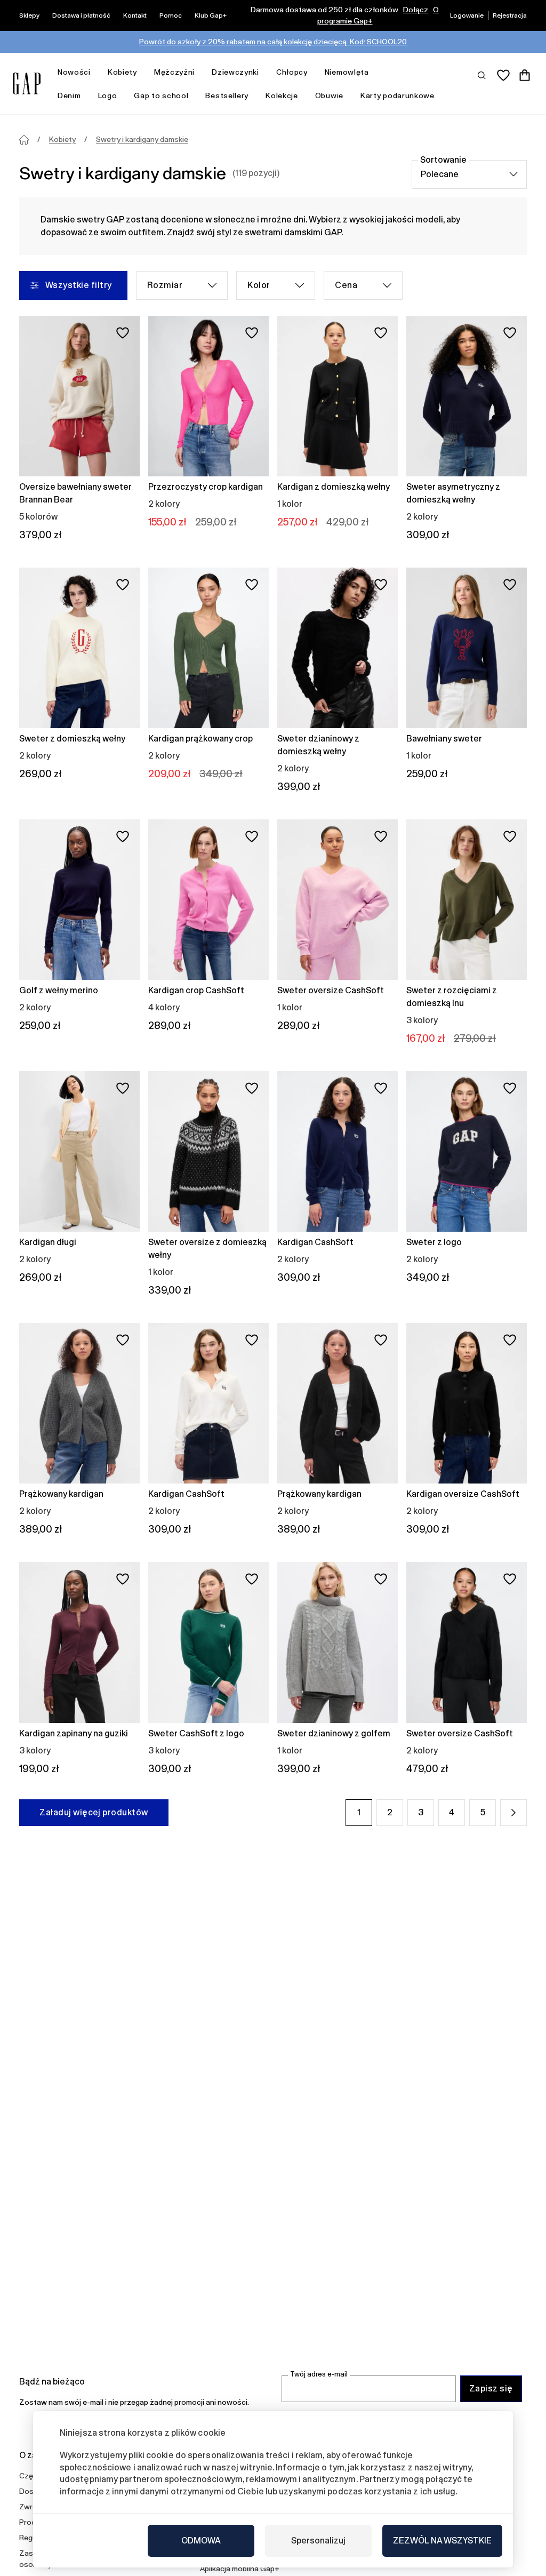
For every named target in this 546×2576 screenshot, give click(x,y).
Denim (69, 95)
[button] (513, 1813)
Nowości (74, 72)
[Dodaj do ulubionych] (123, 333)
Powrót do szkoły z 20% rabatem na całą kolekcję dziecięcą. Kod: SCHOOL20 (273, 42)
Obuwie (329, 95)
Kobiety (122, 72)
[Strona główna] (24, 140)
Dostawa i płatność (81, 15)
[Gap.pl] (27, 83)
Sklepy (29, 15)
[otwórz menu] (96, 72)
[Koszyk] (525, 75)
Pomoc (171, 15)
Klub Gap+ (211, 15)
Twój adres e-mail (319, 2374)
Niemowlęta (347, 72)
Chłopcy (292, 72)
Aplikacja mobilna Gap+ (240, 2569)
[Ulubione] (503, 75)
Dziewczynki (235, 72)
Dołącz (416, 10)
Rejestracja (510, 15)
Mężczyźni (174, 72)
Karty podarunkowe (398, 95)
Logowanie (467, 15)
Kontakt (135, 15)
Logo (108, 95)
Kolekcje (282, 95)
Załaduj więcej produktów (94, 1812)
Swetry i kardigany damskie (142, 139)
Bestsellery (227, 95)
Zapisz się (491, 2388)
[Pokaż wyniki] (482, 75)
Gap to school (161, 95)
